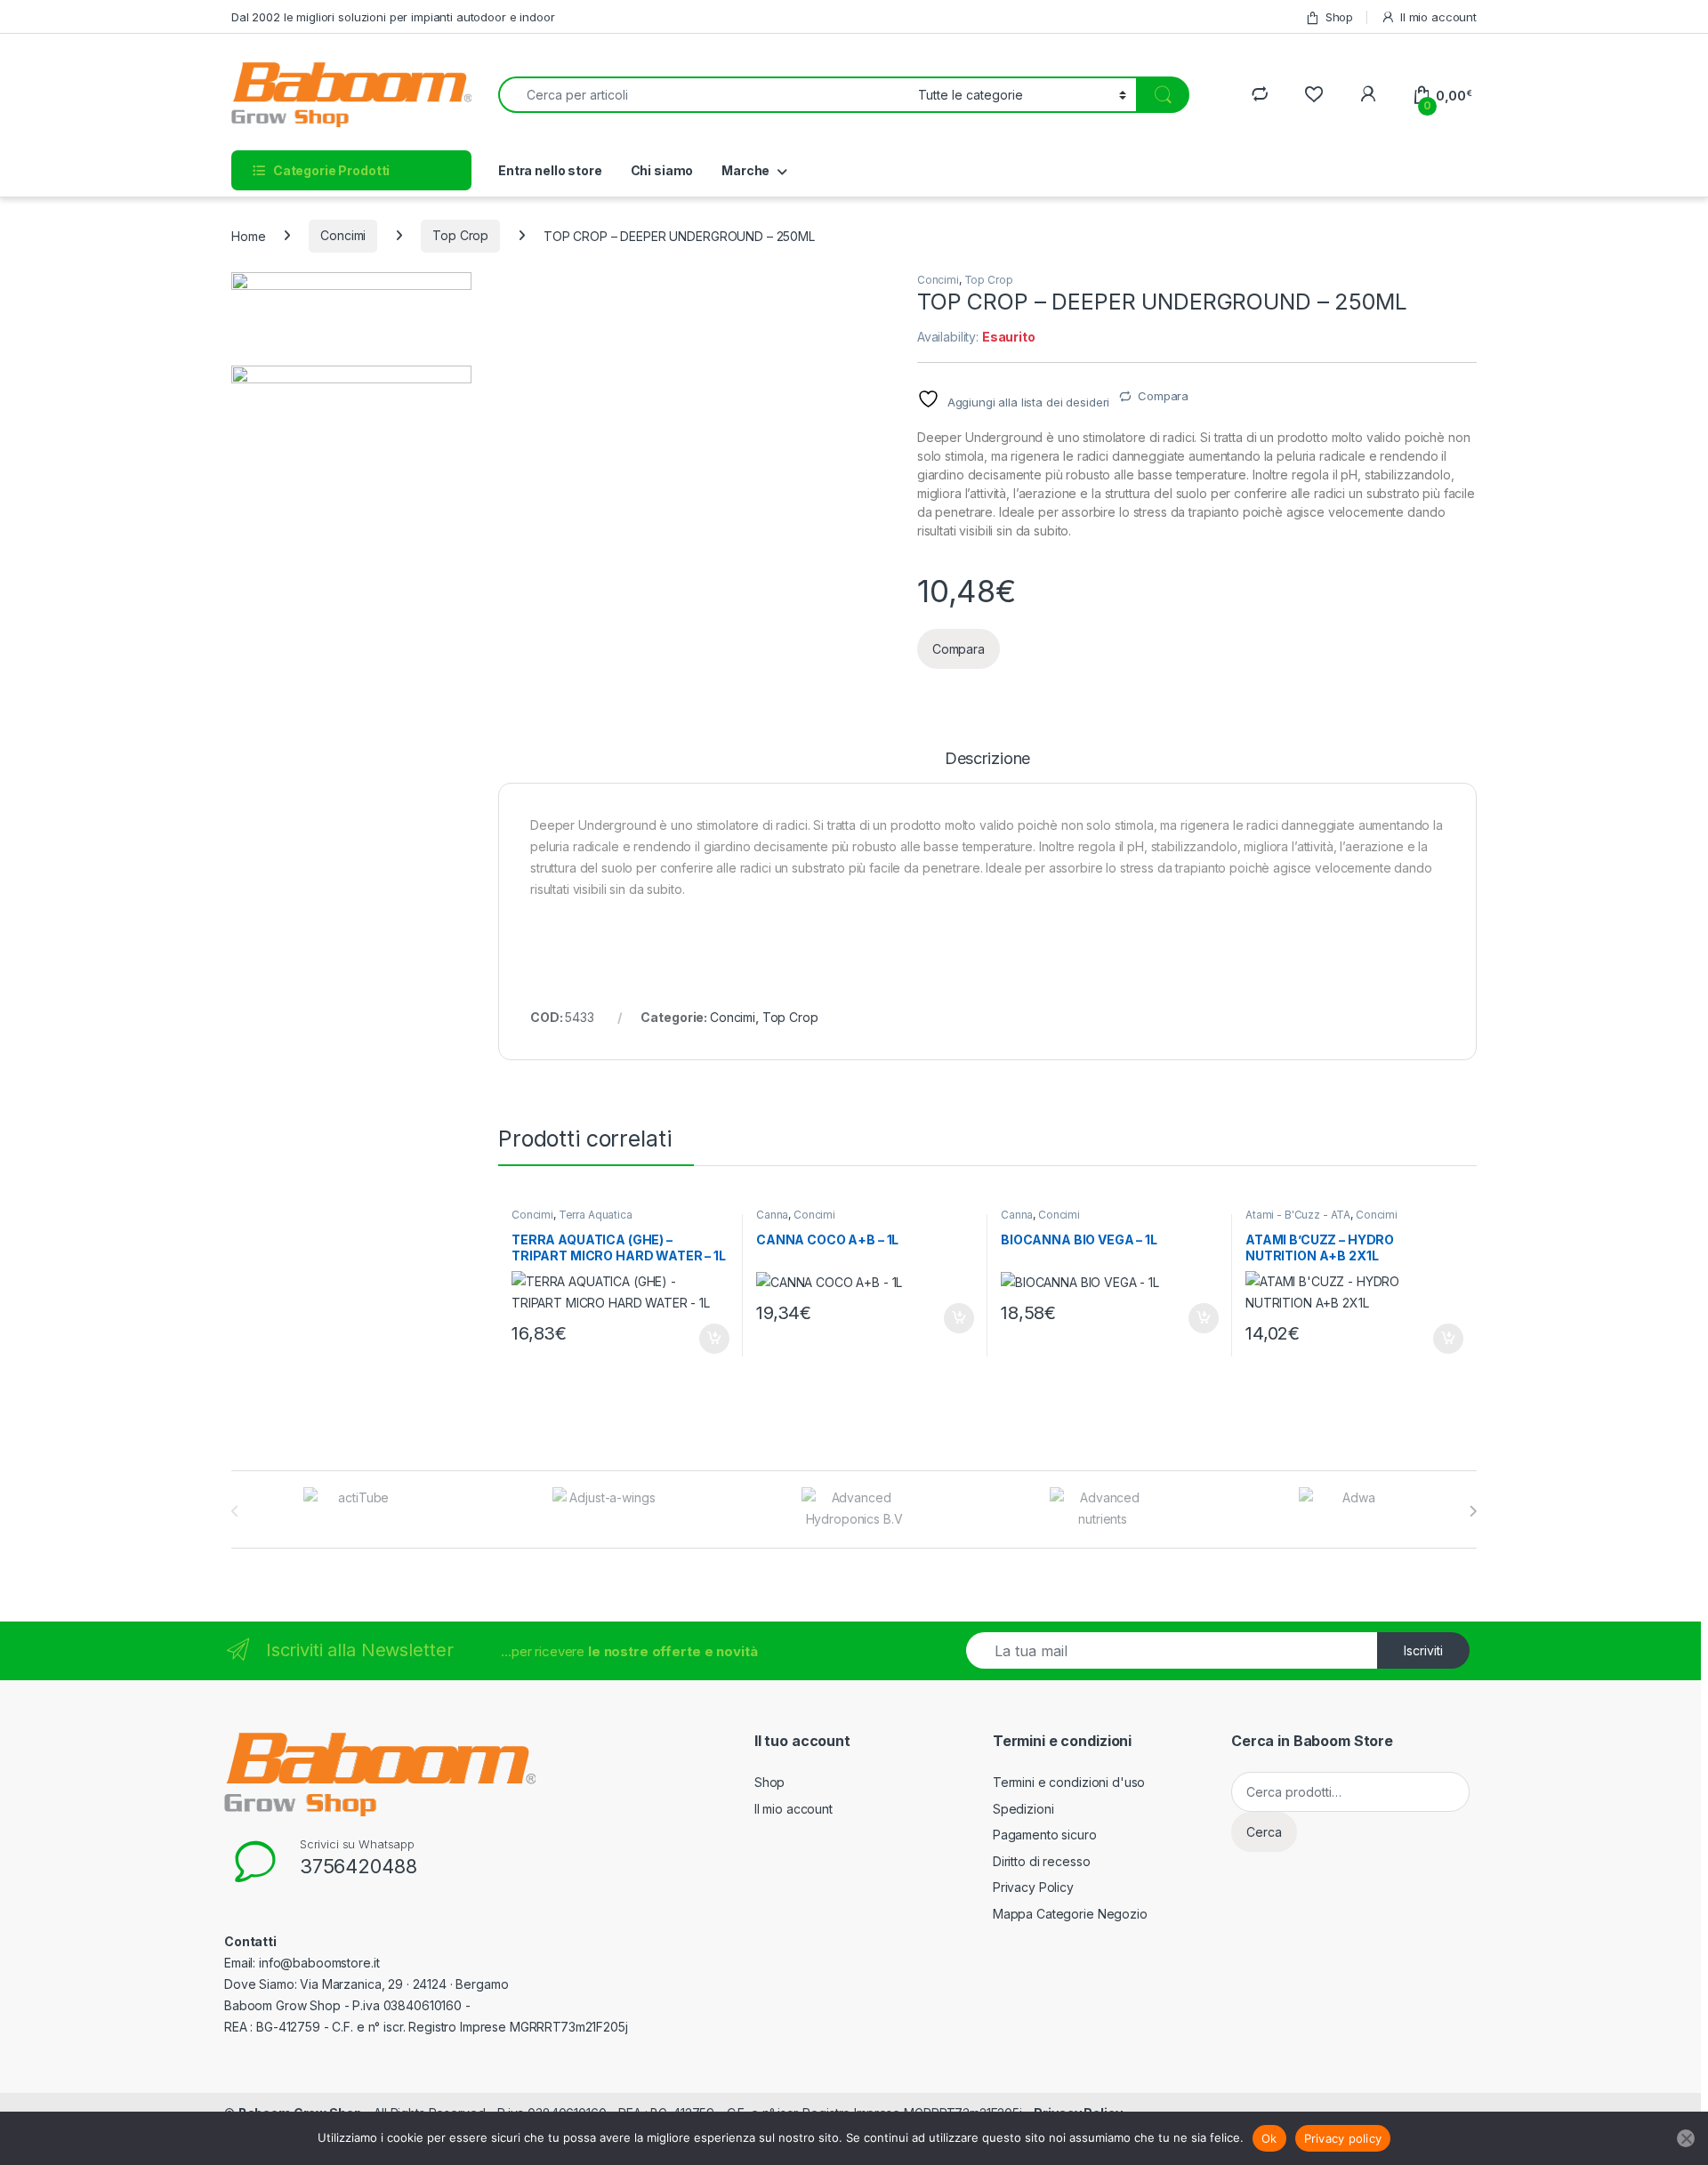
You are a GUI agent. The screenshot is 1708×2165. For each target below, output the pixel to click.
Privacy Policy (1033, 1887)
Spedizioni (1023, 1809)
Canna (772, 1215)
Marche (745, 170)
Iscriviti (1423, 1650)
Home (248, 235)
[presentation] (1473, 1511)
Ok (1269, 2138)
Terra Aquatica (596, 1215)
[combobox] (703, 95)
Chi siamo (662, 170)
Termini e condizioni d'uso (1069, 1782)
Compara (1163, 396)
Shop (1339, 17)
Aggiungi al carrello (704, 1339)
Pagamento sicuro (1045, 1835)
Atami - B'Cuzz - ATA (1298, 1215)
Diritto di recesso (1041, 1861)
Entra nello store (550, 170)
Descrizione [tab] (987, 759)
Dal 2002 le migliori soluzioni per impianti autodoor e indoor (393, 17)
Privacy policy (1343, 2138)
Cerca (1264, 1832)
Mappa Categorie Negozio (1070, 1914)
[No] (1686, 2138)
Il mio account (1438, 17)
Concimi (343, 235)
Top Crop (460, 235)
